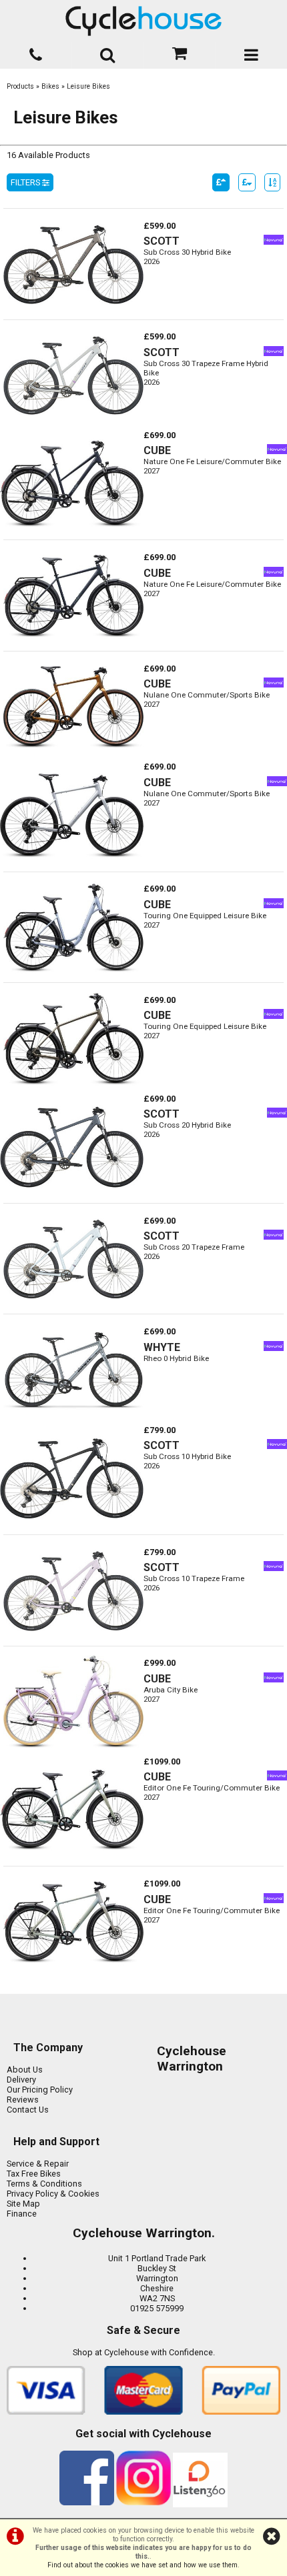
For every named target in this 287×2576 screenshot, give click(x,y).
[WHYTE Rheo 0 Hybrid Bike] (73, 1420)
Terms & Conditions (44, 2184)
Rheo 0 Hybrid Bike (176, 1358)
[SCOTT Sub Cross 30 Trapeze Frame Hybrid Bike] (73, 425)
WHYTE (162, 1347)
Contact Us (28, 2110)
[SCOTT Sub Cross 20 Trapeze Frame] (73, 1309)
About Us (25, 2070)
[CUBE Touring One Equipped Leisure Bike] (73, 977)
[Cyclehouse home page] (143, 21)
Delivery (21, 2080)
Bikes (50, 86)
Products (20, 86)
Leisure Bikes (88, 86)
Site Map (23, 2204)
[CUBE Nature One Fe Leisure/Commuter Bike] (72, 534)
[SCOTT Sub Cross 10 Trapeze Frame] (73, 1641)
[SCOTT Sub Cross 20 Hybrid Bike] (72, 1198)
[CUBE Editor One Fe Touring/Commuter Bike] (72, 1861)
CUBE (157, 450)
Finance (22, 2214)
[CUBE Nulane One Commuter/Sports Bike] (73, 757)
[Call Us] (36, 52)
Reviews (23, 2100)
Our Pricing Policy (40, 2090)
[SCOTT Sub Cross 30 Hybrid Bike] (73, 314)
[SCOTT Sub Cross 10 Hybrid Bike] (72, 1529)
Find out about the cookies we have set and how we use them (142, 2565)
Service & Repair (38, 2164)
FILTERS (26, 182)
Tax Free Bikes (34, 2174)
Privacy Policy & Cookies (53, 2194)
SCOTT (162, 241)
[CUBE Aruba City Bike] (73, 1751)
